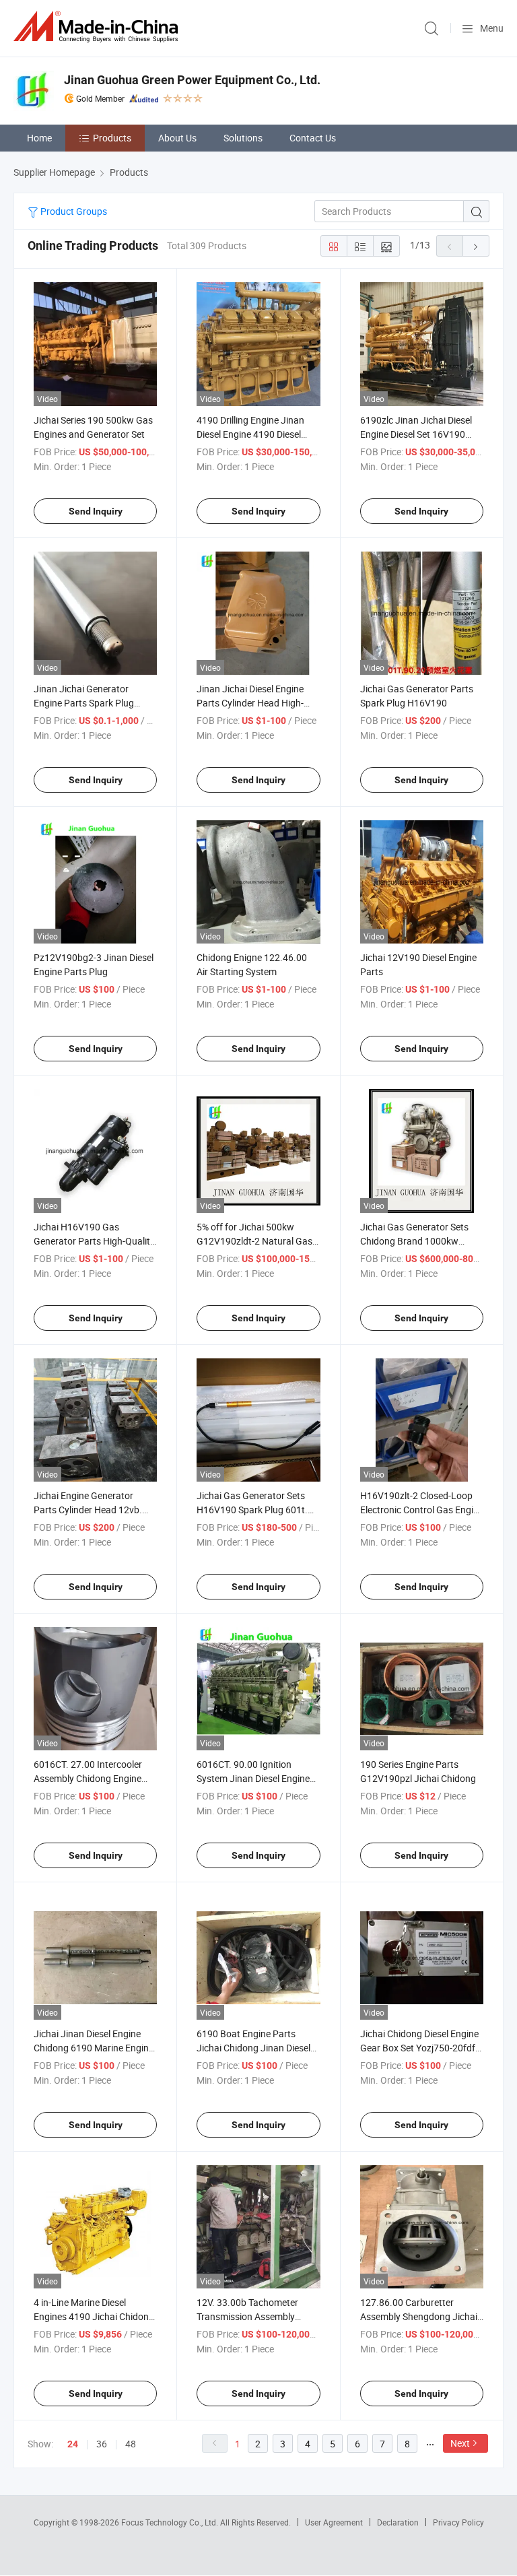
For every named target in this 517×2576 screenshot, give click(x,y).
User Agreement (334, 2522)
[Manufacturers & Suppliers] (98, 27)
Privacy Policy (458, 2522)
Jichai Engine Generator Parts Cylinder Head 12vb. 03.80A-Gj (88, 1510)
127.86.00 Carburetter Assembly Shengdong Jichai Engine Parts (419, 2316)
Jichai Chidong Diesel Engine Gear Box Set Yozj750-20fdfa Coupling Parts (420, 2048)
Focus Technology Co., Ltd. (171, 2522)
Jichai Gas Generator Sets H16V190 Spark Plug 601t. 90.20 (252, 1510)
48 (131, 2444)
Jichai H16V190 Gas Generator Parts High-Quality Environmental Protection (94, 1241)
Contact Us (313, 138)
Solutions (243, 138)
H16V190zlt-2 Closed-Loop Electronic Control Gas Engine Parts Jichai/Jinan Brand (422, 1510)
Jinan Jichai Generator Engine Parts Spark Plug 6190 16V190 (84, 703)
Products (112, 138)
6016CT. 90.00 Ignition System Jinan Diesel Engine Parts (253, 1778)
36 (102, 2444)
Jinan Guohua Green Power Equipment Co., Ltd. (192, 80)
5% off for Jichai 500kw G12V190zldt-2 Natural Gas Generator (254, 1241)
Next (460, 2443)
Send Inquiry (96, 511)
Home (39, 138)
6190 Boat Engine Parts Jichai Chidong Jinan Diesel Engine (253, 2048)
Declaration (398, 2522)
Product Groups (73, 211)
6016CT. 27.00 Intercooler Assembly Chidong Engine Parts (88, 1778)
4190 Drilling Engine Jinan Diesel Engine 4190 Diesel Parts (250, 434)
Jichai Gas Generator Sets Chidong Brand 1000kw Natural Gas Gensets (414, 1241)
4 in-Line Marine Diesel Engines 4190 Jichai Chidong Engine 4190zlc (94, 2316)
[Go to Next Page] (476, 246)
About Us (177, 138)
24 (73, 2444)
